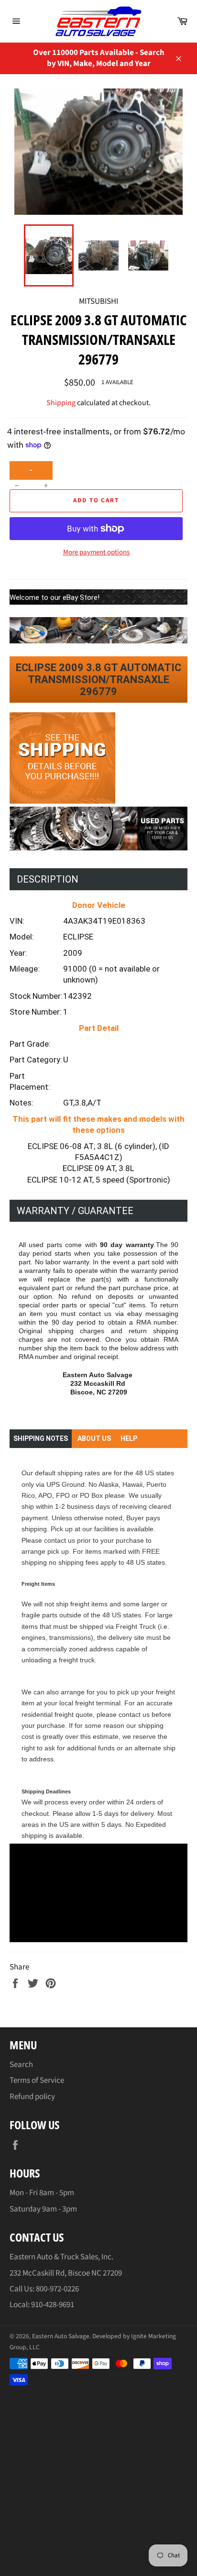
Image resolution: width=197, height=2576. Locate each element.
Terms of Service (37, 2080)
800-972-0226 (57, 2289)
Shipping (61, 403)
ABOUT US (94, 1438)
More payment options (96, 553)
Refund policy (32, 2097)
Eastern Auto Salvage (61, 2336)
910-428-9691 (53, 2305)
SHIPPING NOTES (41, 1438)
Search (21, 2065)
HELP (129, 1438)
